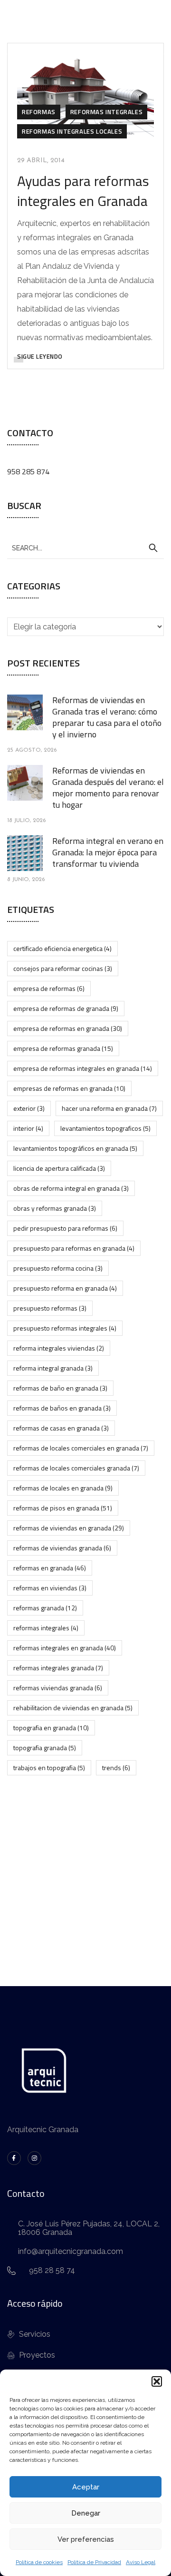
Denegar (86, 2513)
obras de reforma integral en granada (71, 1188)
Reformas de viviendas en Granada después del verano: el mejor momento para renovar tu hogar (108, 788)
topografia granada (45, 1748)
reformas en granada (50, 1568)
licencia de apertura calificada (59, 1168)
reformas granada (45, 1608)
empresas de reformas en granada (69, 1088)
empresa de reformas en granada (68, 1028)
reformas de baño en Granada (60, 1388)
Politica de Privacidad (94, 2562)
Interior (28, 1128)
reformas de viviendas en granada (69, 1528)
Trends (116, 1768)
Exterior (29, 1108)
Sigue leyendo (40, 356)
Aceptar (86, 2487)
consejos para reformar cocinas (63, 968)
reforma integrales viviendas (59, 1348)
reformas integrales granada (58, 1668)
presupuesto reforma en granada (65, 1288)
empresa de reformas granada (63, 1048)
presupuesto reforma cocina (58, 1268)
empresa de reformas (49, 988)
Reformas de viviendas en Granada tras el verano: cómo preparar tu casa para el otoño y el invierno (107, 717)
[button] (157, 2381)
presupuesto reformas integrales (65, 1328)
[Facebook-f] (14, 2158)
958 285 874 (28, 471)
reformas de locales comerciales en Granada (81, 1448)
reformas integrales (46, 1628)
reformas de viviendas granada (62, 1548)
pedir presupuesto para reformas (65, 1228)
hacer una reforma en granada (109, 1108)
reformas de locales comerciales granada (76, 1468)
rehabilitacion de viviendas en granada (73, 1708)
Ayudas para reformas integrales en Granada (83, 191)
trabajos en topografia (49, 1768)
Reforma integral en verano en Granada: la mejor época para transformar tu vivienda (108, 852)
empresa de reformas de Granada (66, 1008)
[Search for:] (85, 548)
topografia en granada (51, 1728)
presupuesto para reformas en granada (74, 1248)
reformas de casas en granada (61, 1428)
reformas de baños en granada (62, 1408)
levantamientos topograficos (105, 1128)
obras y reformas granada (55, 1208)
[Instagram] (34, 2158)
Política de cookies (39, 2562)
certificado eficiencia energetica (62, 948)
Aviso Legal (141, 2562)
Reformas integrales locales (72, 131)
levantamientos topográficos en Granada (75, 1148)
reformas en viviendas (50, 1588)
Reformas (39, 112)
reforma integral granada (53, 1368)
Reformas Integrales (106, 112)
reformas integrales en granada (65, 1648)
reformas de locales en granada (63, 1488)
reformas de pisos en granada (63, 1508)
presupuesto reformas (50, 1308)
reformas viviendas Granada (58, 1688)
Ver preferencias (86, 2539)
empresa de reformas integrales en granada (83, 1068)
